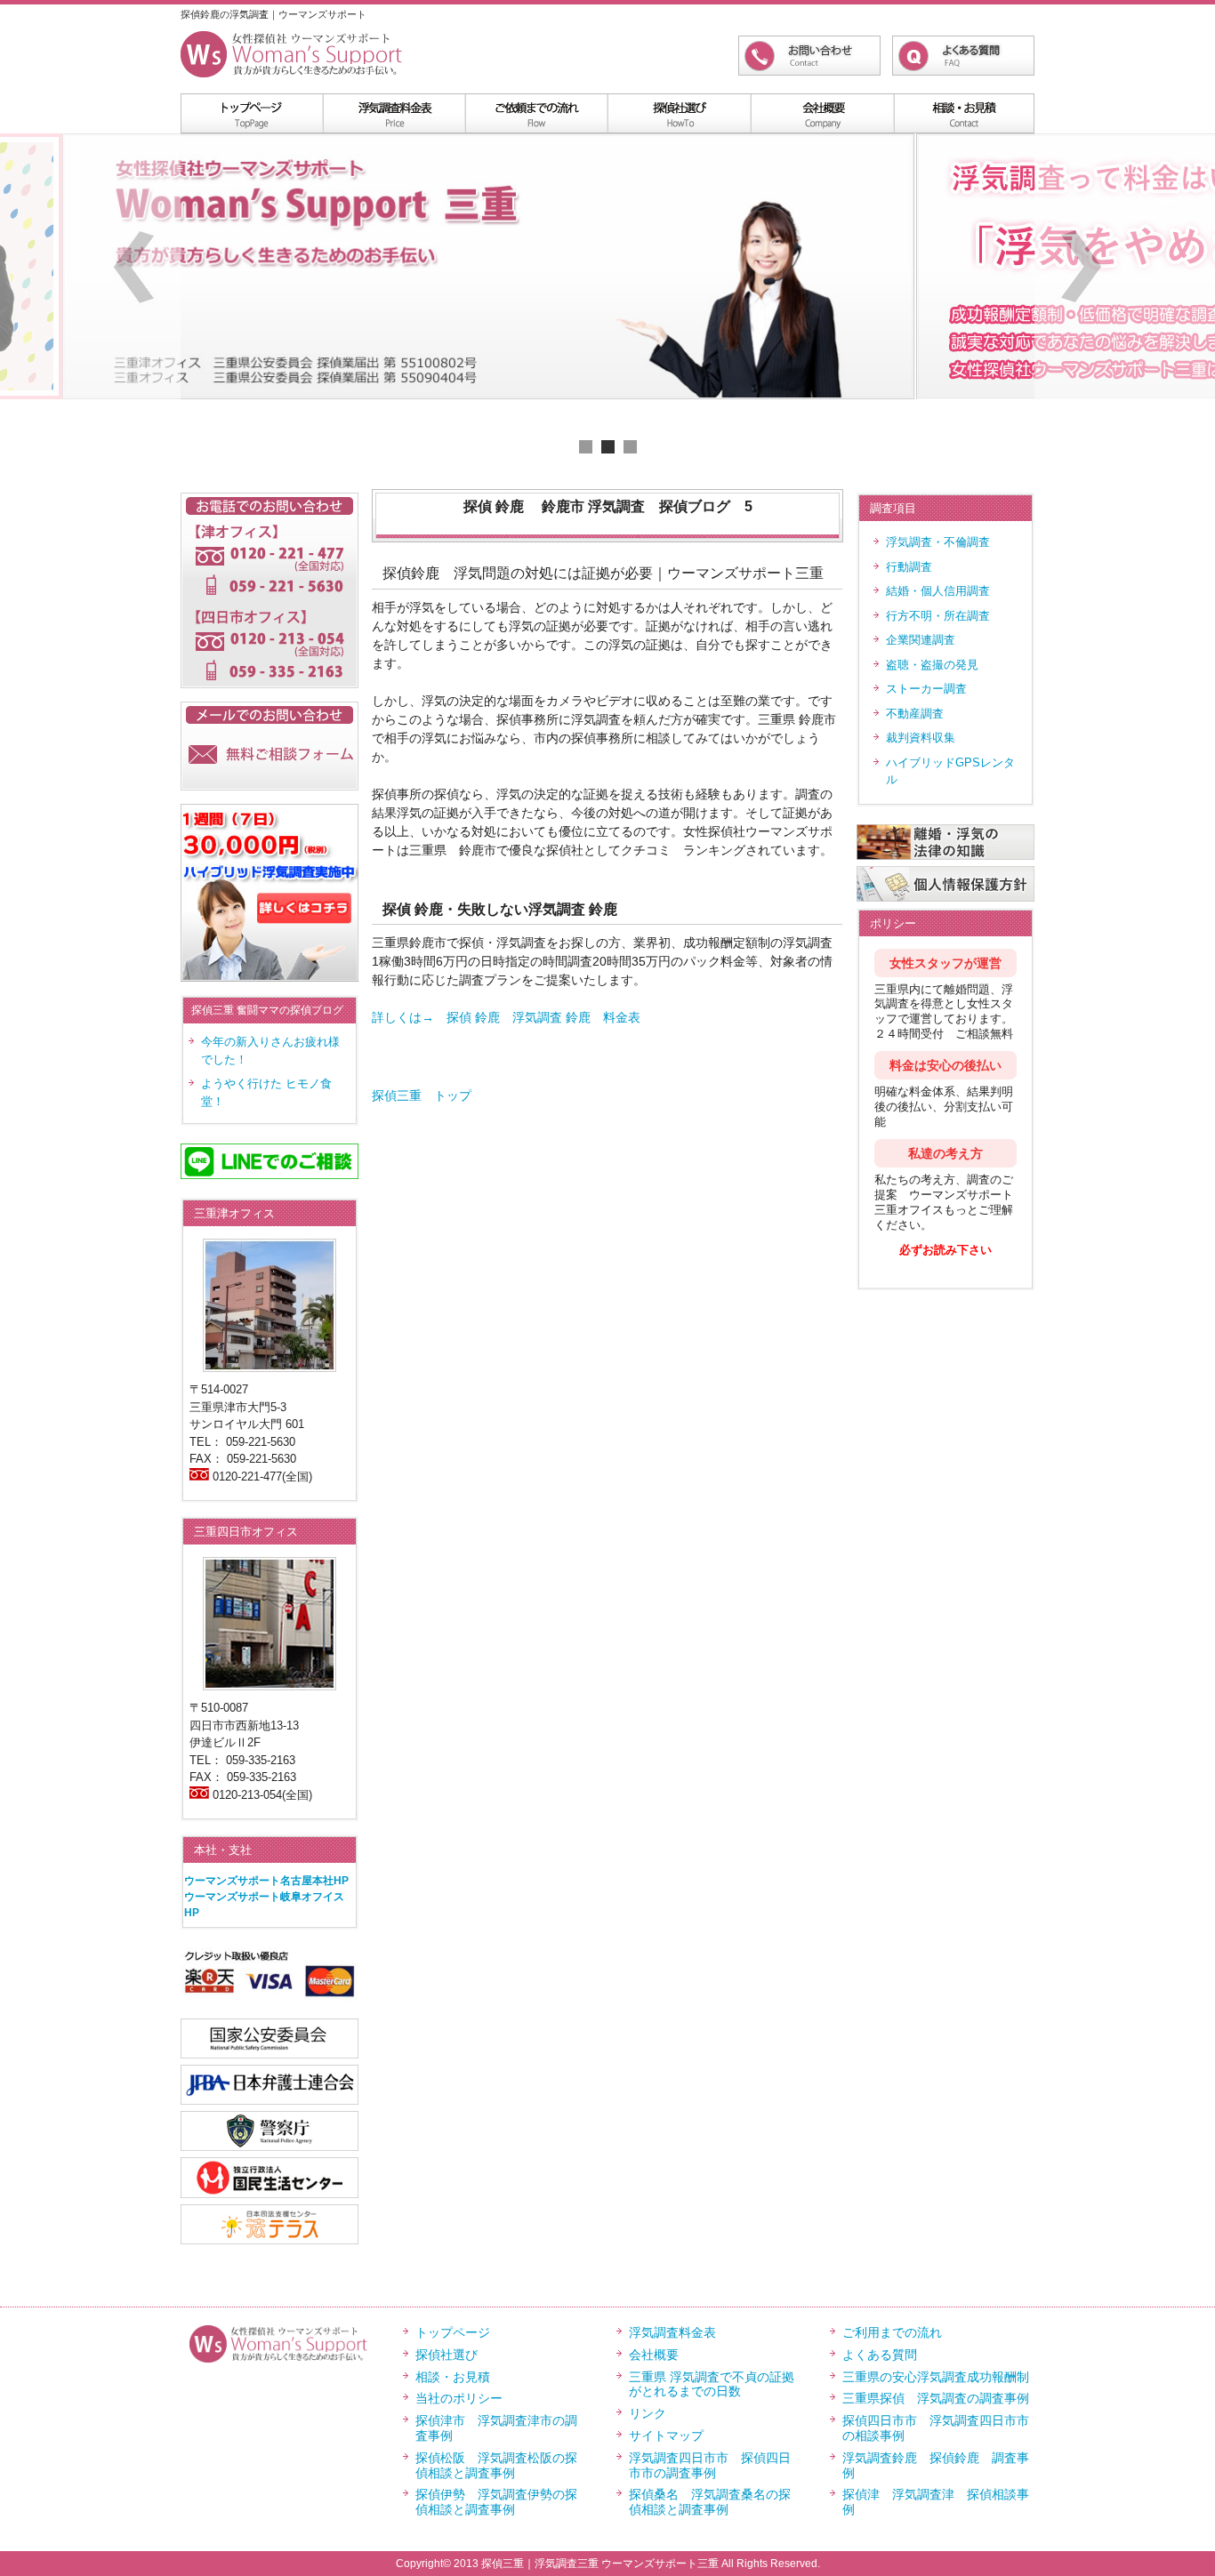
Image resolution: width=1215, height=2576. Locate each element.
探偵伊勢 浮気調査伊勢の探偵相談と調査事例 (496, 2502)
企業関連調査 (921, 640)
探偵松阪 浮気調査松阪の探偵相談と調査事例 (496, 2465)
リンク (648, 2413)
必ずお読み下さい (945, 1250)
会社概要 (654, 2355)
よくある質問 (880, 2355)
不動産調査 (915, 714)
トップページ (453, 2332)
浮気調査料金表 (394, 113)
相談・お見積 (453, 2377)
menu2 (536, 113)
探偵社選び (447, 2355)
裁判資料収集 (921, 738)
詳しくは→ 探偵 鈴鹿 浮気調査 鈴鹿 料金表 (506, 1017)
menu (252, 113)
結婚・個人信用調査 (938, 591)
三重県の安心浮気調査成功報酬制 (936, 2377)
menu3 (679, 113)
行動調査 (909, 567)
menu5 (963, 113)
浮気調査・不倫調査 (938, 542)
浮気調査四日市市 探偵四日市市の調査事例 (710, 2465)
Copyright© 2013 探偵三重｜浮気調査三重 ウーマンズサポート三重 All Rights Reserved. (608, 2564)
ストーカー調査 (926, 689)
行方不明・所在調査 (938, 616)
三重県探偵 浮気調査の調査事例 (936, 2398)
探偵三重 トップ (422, 1095)
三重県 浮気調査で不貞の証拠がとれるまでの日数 (712, 2384)
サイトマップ (666, 2436)
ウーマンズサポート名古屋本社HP (266, 1881)
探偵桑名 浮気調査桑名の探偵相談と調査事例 (710, 2502)
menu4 (821, 113)
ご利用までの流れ (892, 2332)
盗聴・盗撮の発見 (932, 665)
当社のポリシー (459, 2398)
